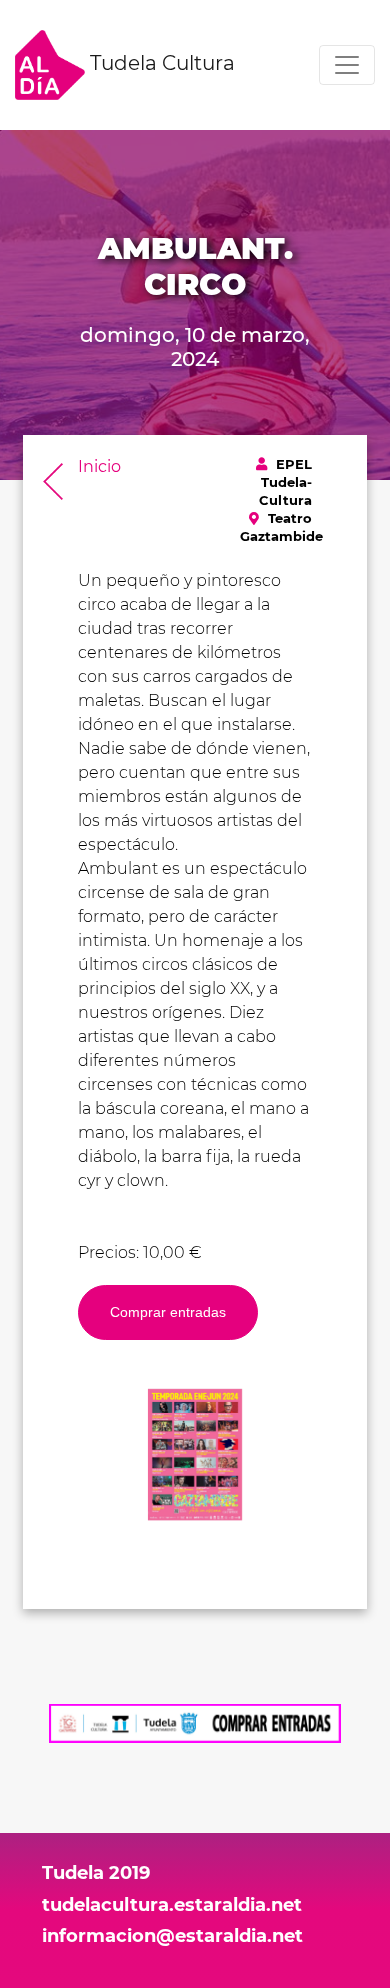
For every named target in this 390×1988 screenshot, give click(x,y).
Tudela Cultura (160, 63)
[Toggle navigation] (347, 65)
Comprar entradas (168, 1312)
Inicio (99, 466)
